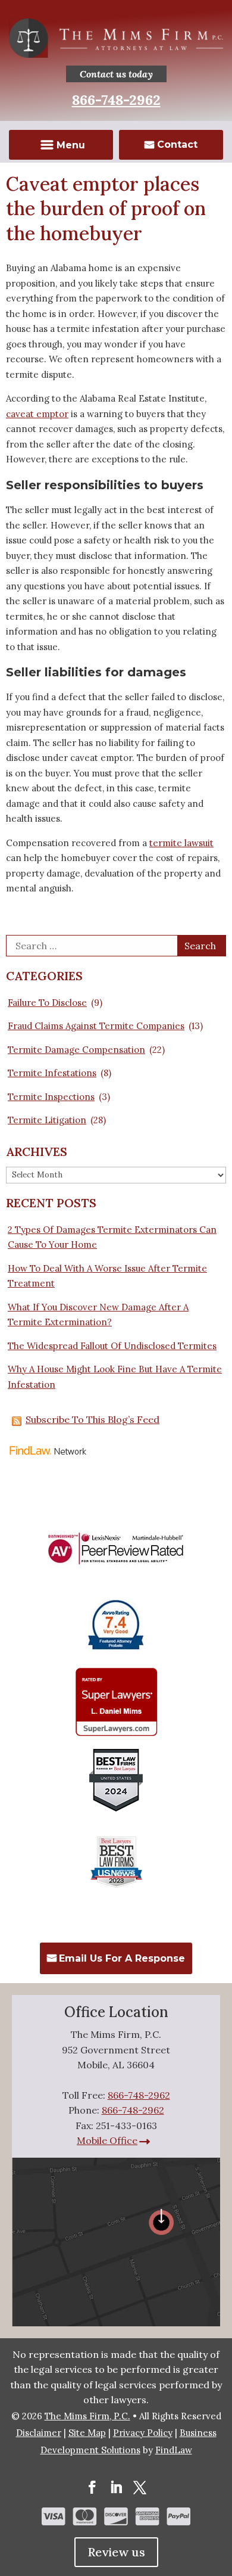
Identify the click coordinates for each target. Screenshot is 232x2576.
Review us (116, 2552)
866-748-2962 (116, 100)
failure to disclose (47, 1003)
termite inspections (51, 1097)
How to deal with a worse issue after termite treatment (107, 1276)
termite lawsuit (181, 843)
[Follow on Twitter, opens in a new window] (140, 2487)
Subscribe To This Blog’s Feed (93, 1419)
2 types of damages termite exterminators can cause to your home (112, 1237)
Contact (177, 145)
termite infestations (52, 1073)
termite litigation (47, 1120)
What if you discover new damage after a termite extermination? (98, 1315)
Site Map (87, 2433)
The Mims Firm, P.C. (87, 2416)
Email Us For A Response (122, 1958)
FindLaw (174, 2450)
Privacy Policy (143, 2433)
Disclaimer (39, 2433)
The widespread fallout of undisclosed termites (112, 1346)
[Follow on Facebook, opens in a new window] (92, 2487)
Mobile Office (107, 2140)
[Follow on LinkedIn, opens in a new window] (116, 2487)
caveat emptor (37, 414)
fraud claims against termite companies (96, 1026)
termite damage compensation (76, 1050)
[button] (61, 146)
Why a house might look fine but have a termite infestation (115, 1377)
